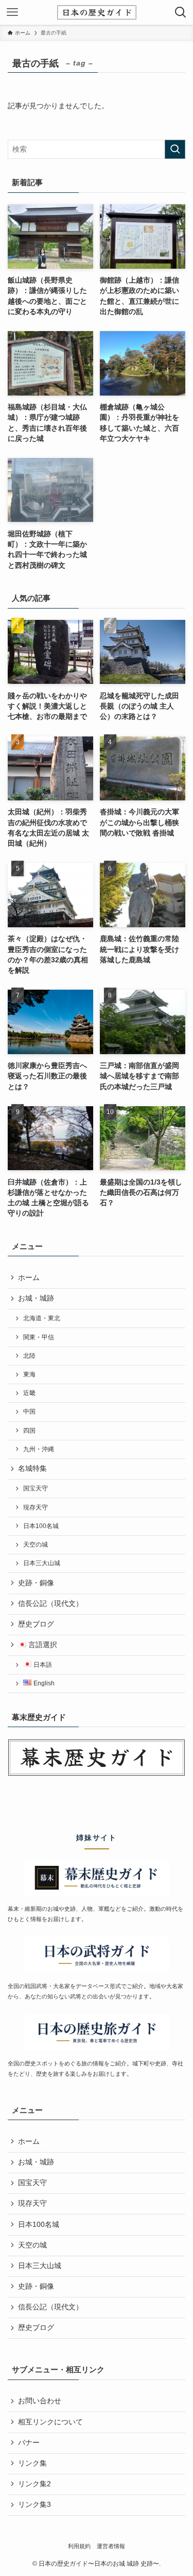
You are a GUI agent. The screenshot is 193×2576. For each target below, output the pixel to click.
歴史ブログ (36, 1624)
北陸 (29, 1356)
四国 (29, 1431)
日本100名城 (41, 1526)
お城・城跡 (36, 1298)
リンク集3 (34, 2505)
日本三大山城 (42, 1563)
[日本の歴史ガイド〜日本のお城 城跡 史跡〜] (97, 12)
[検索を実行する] (175, 149)
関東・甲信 (39, 1337)
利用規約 (79, 2546)
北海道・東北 (42, 1318)
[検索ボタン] (181, 12)
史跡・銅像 (36, 1583)
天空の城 (36, 1545)
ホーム (29, 1278)
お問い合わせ (40, 2401)
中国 (29, 1412)
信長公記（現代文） (50, 1604)
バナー (29, 2443)
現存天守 (36, 1507)
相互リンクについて (50, 2422)
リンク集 (32, 2463)
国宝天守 (36, 1488)
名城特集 (32, 1469)
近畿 (29, 1393)
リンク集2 (34, 2484)
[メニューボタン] (12, 12)
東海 (29, 1374)
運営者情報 (111, 2546)
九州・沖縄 (39, 1449)
